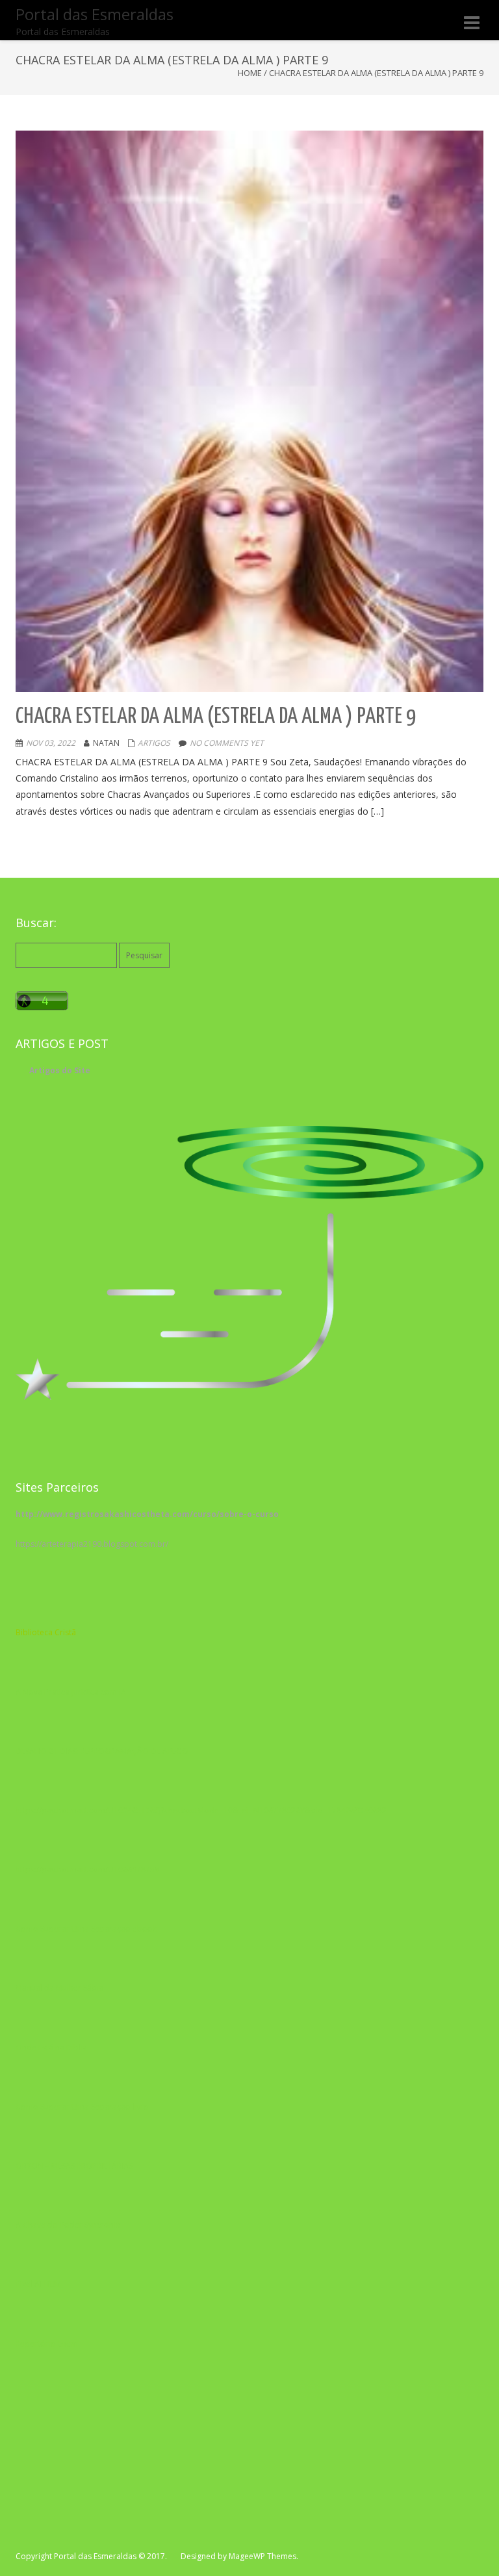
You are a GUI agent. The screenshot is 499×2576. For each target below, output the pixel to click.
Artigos (154, 743)
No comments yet (227, 743)
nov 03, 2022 (51, 743)
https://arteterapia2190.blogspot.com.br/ (92, 1544)
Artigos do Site (60, 1070)
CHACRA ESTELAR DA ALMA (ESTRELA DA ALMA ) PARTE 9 (216, 717)
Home (250, 73)
